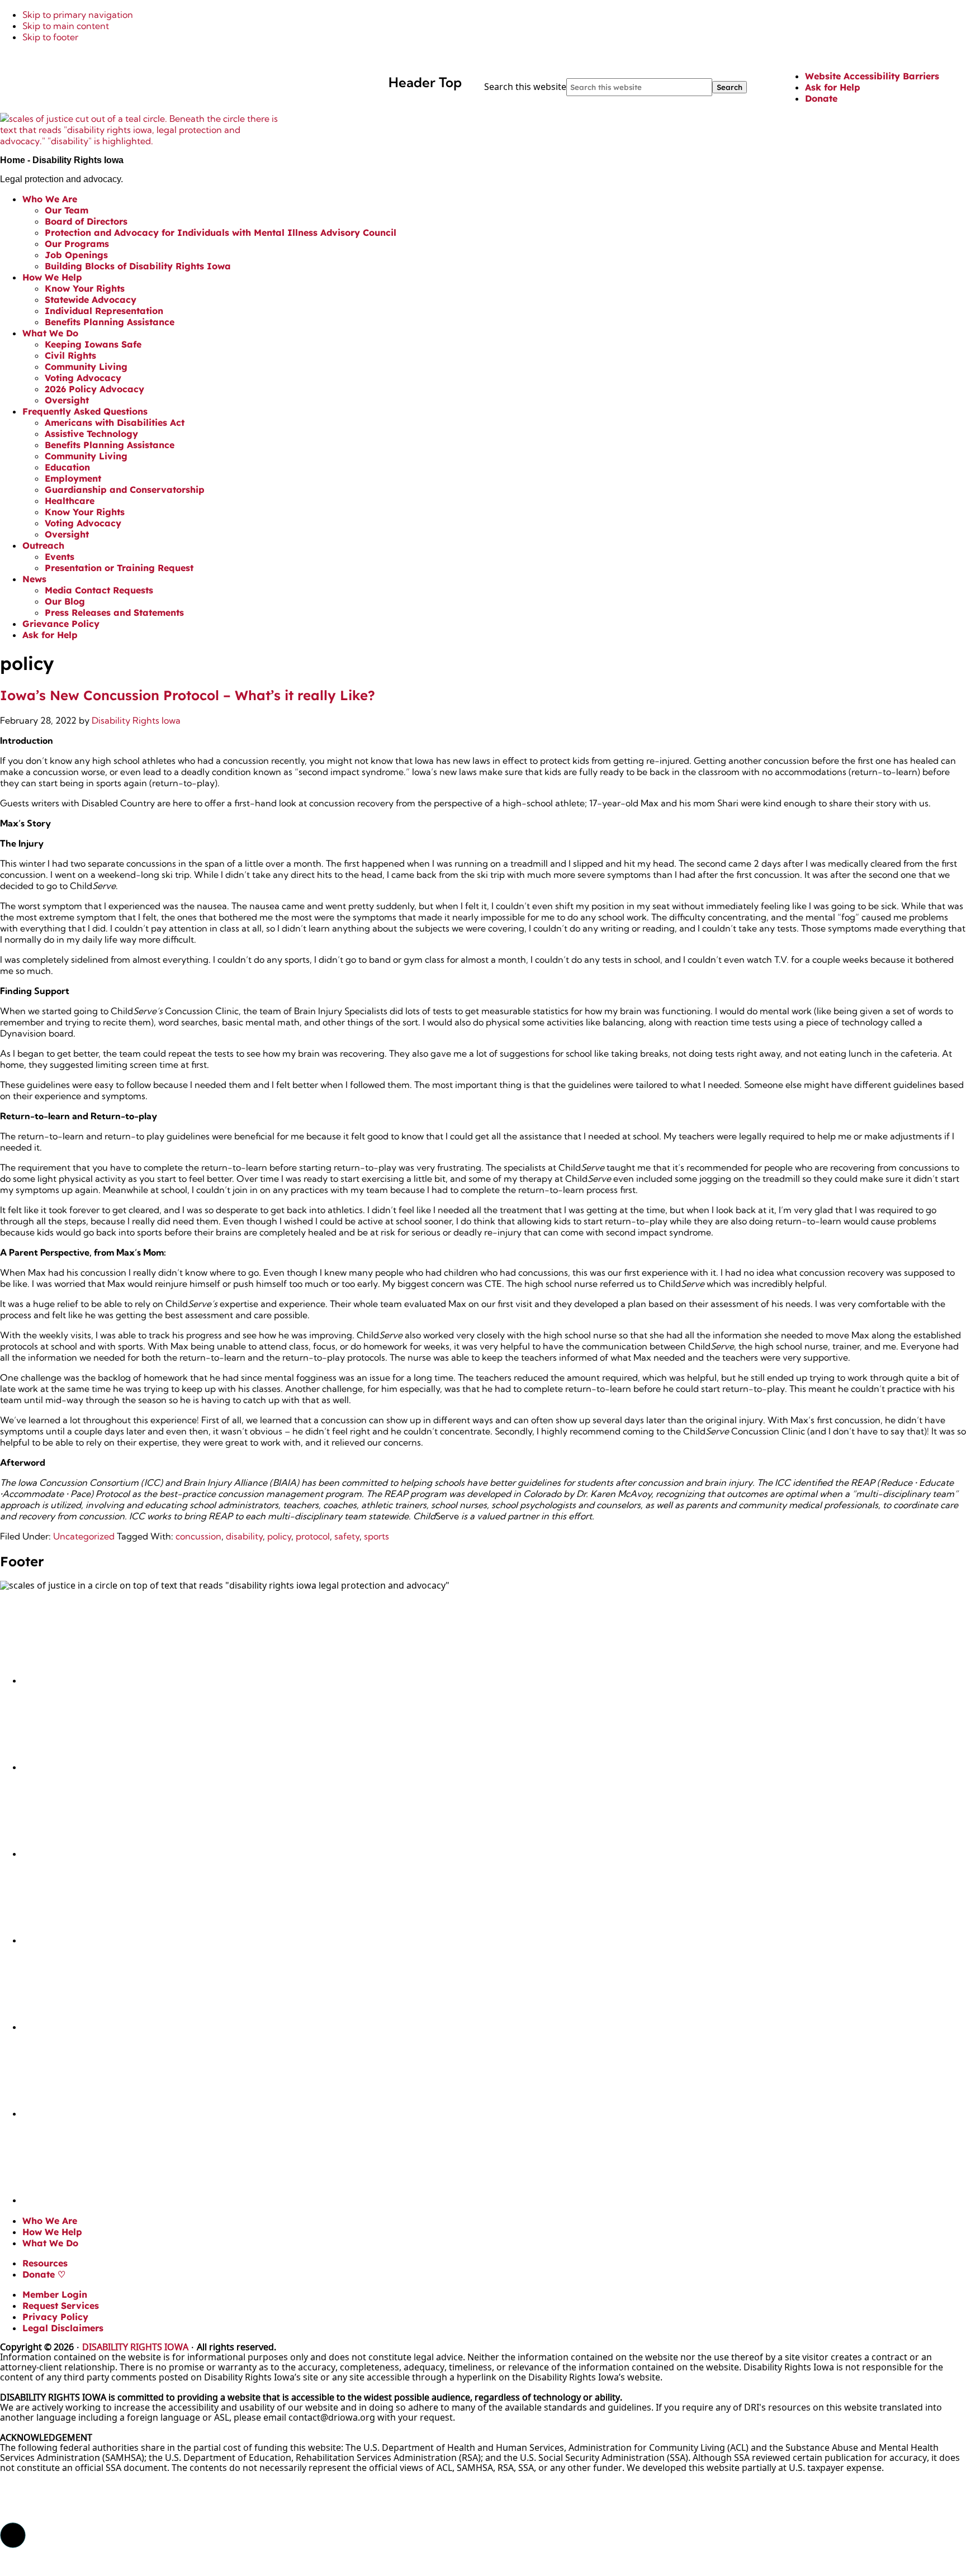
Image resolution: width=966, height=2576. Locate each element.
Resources (45, 2263)
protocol (313, 1536)
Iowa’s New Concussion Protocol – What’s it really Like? (188, 695)
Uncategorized (84, 1536)
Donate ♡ (44, 2274)
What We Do (50, 2243)
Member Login (55, 2294)
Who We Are (50, 2221)
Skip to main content (66, 26)
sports (377, 1536)
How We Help (52, 2232)
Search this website (525, 87)
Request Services (61, 2306)
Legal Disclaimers (63, 2328)
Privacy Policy (55, 2317)
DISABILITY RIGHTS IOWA (135, 2347)
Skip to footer (50, 37)
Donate (821, 98)
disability (244, 1536)
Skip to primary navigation (78, 15)
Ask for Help (833, 87)
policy (279, 1536)
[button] (13, 2535)
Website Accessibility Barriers (872, 76)
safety (347, 1536)
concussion (198, 1536)
